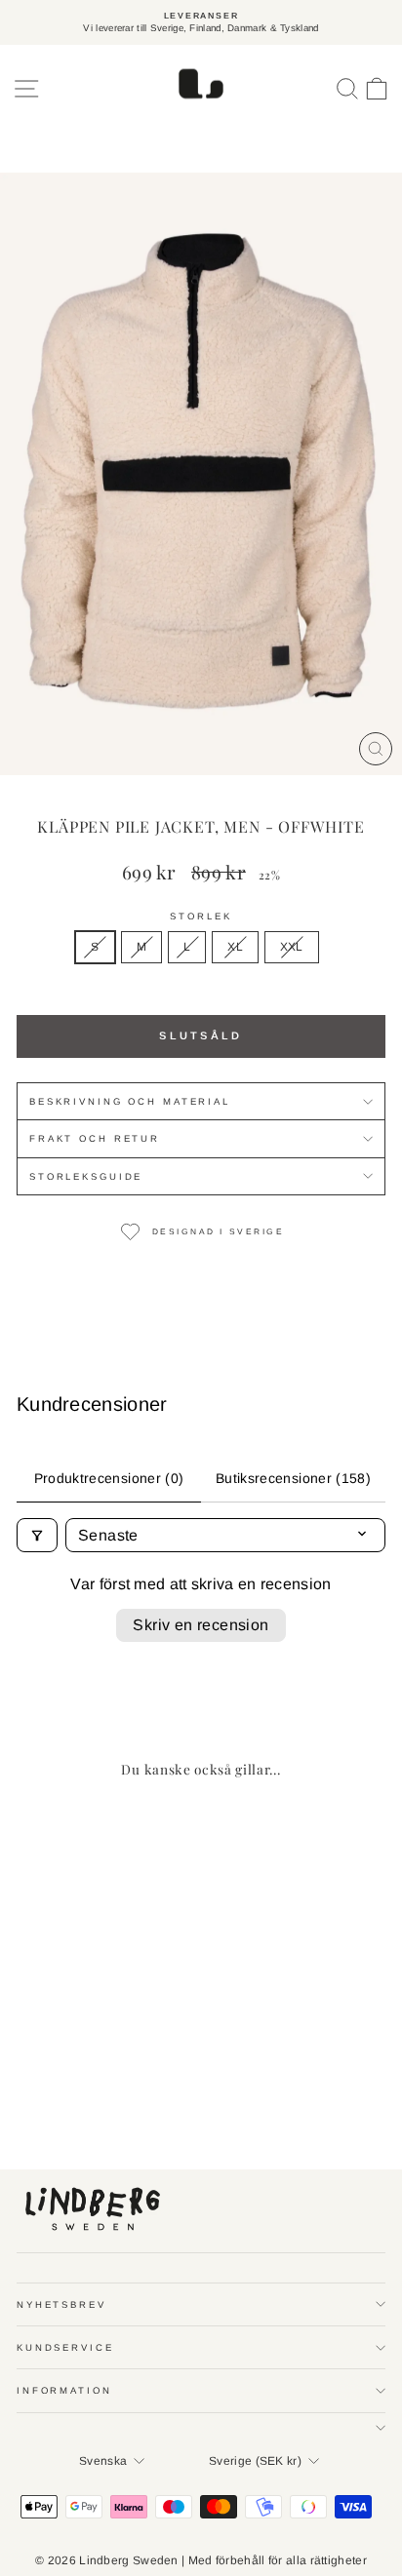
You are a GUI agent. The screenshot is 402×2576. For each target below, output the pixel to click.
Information (64, 2390)
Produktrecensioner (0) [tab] (109, 1478)
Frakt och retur (95, 1138)
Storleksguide (86, 1176)
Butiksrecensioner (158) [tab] (293, 1478)
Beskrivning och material (130, 1101)
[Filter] (37, 1535)
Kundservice (65, 2347)
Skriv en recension (201, 1625)
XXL (292, 947)
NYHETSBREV (61, 2304)
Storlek (201, 916)
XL (235, 947)
